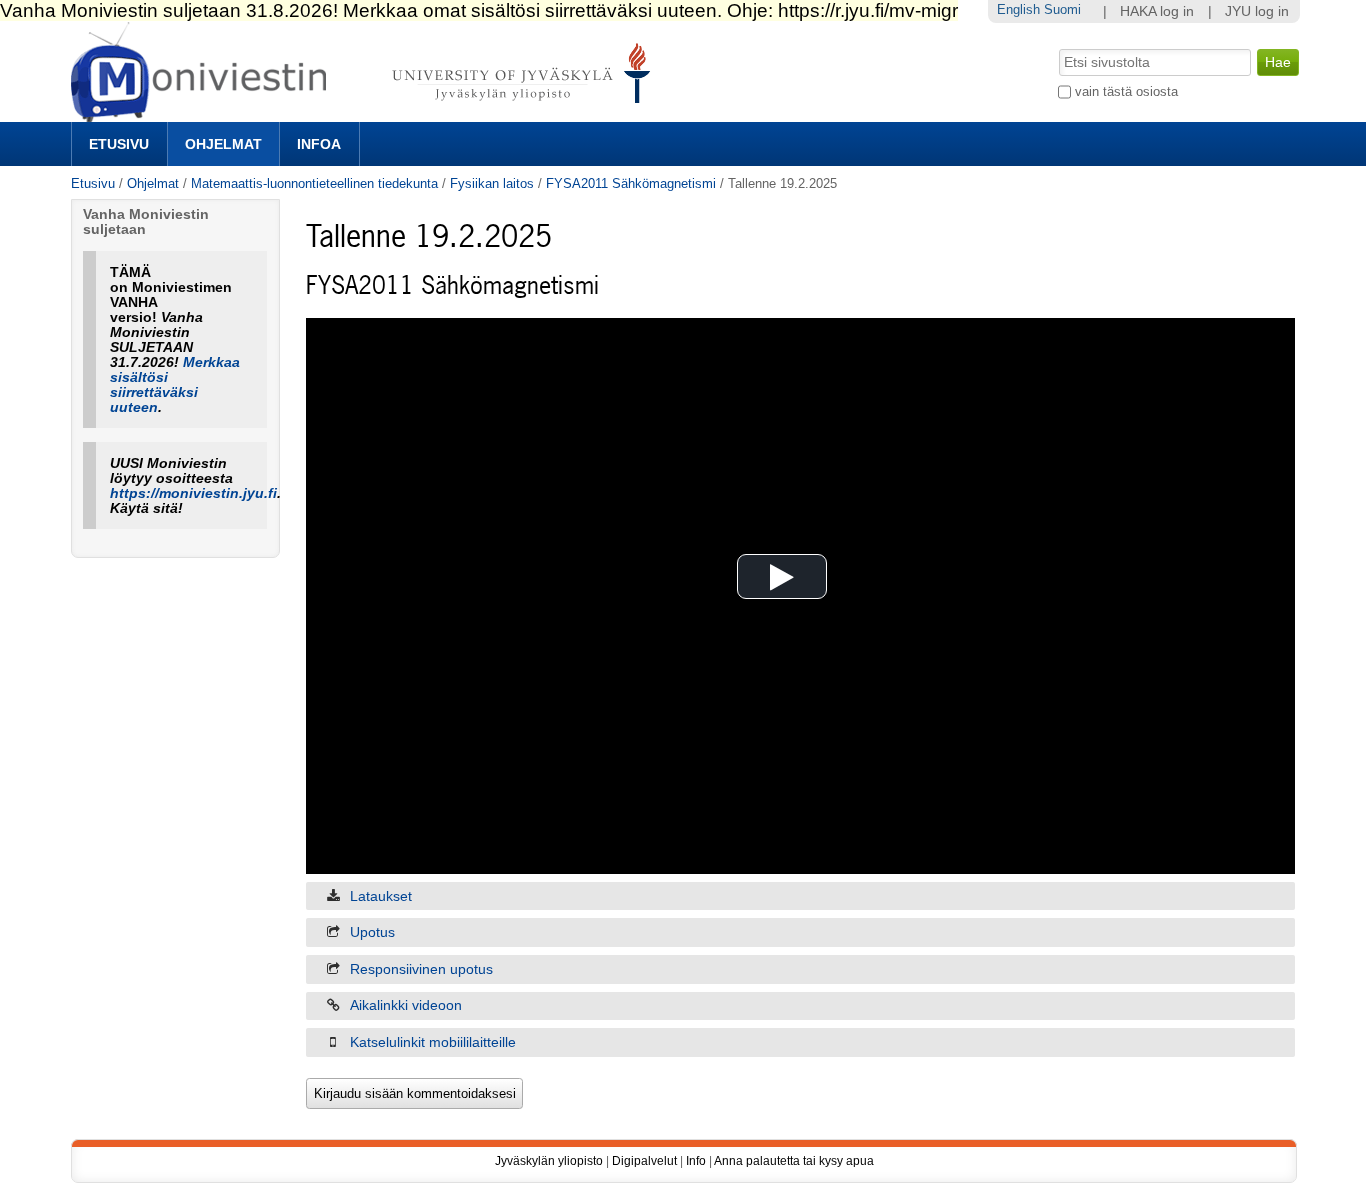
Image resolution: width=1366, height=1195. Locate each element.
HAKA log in (1157, 11)
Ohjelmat (223, 144)
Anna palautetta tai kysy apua (794, 1161)
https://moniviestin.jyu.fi (193, 493)
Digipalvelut (644, 1161)
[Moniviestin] (366, 113)
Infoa (319, 144)
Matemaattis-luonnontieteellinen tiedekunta (314, 183)
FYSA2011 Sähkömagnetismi (631, 183)
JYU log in (1257, 11)
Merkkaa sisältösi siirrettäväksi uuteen (175, 385)
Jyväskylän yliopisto (549, 1161)
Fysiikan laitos (492, 183)
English (1018, 9)
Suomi (1062, 9)
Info (696, 1161)
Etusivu (119, 144)
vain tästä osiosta (1126, 91)
